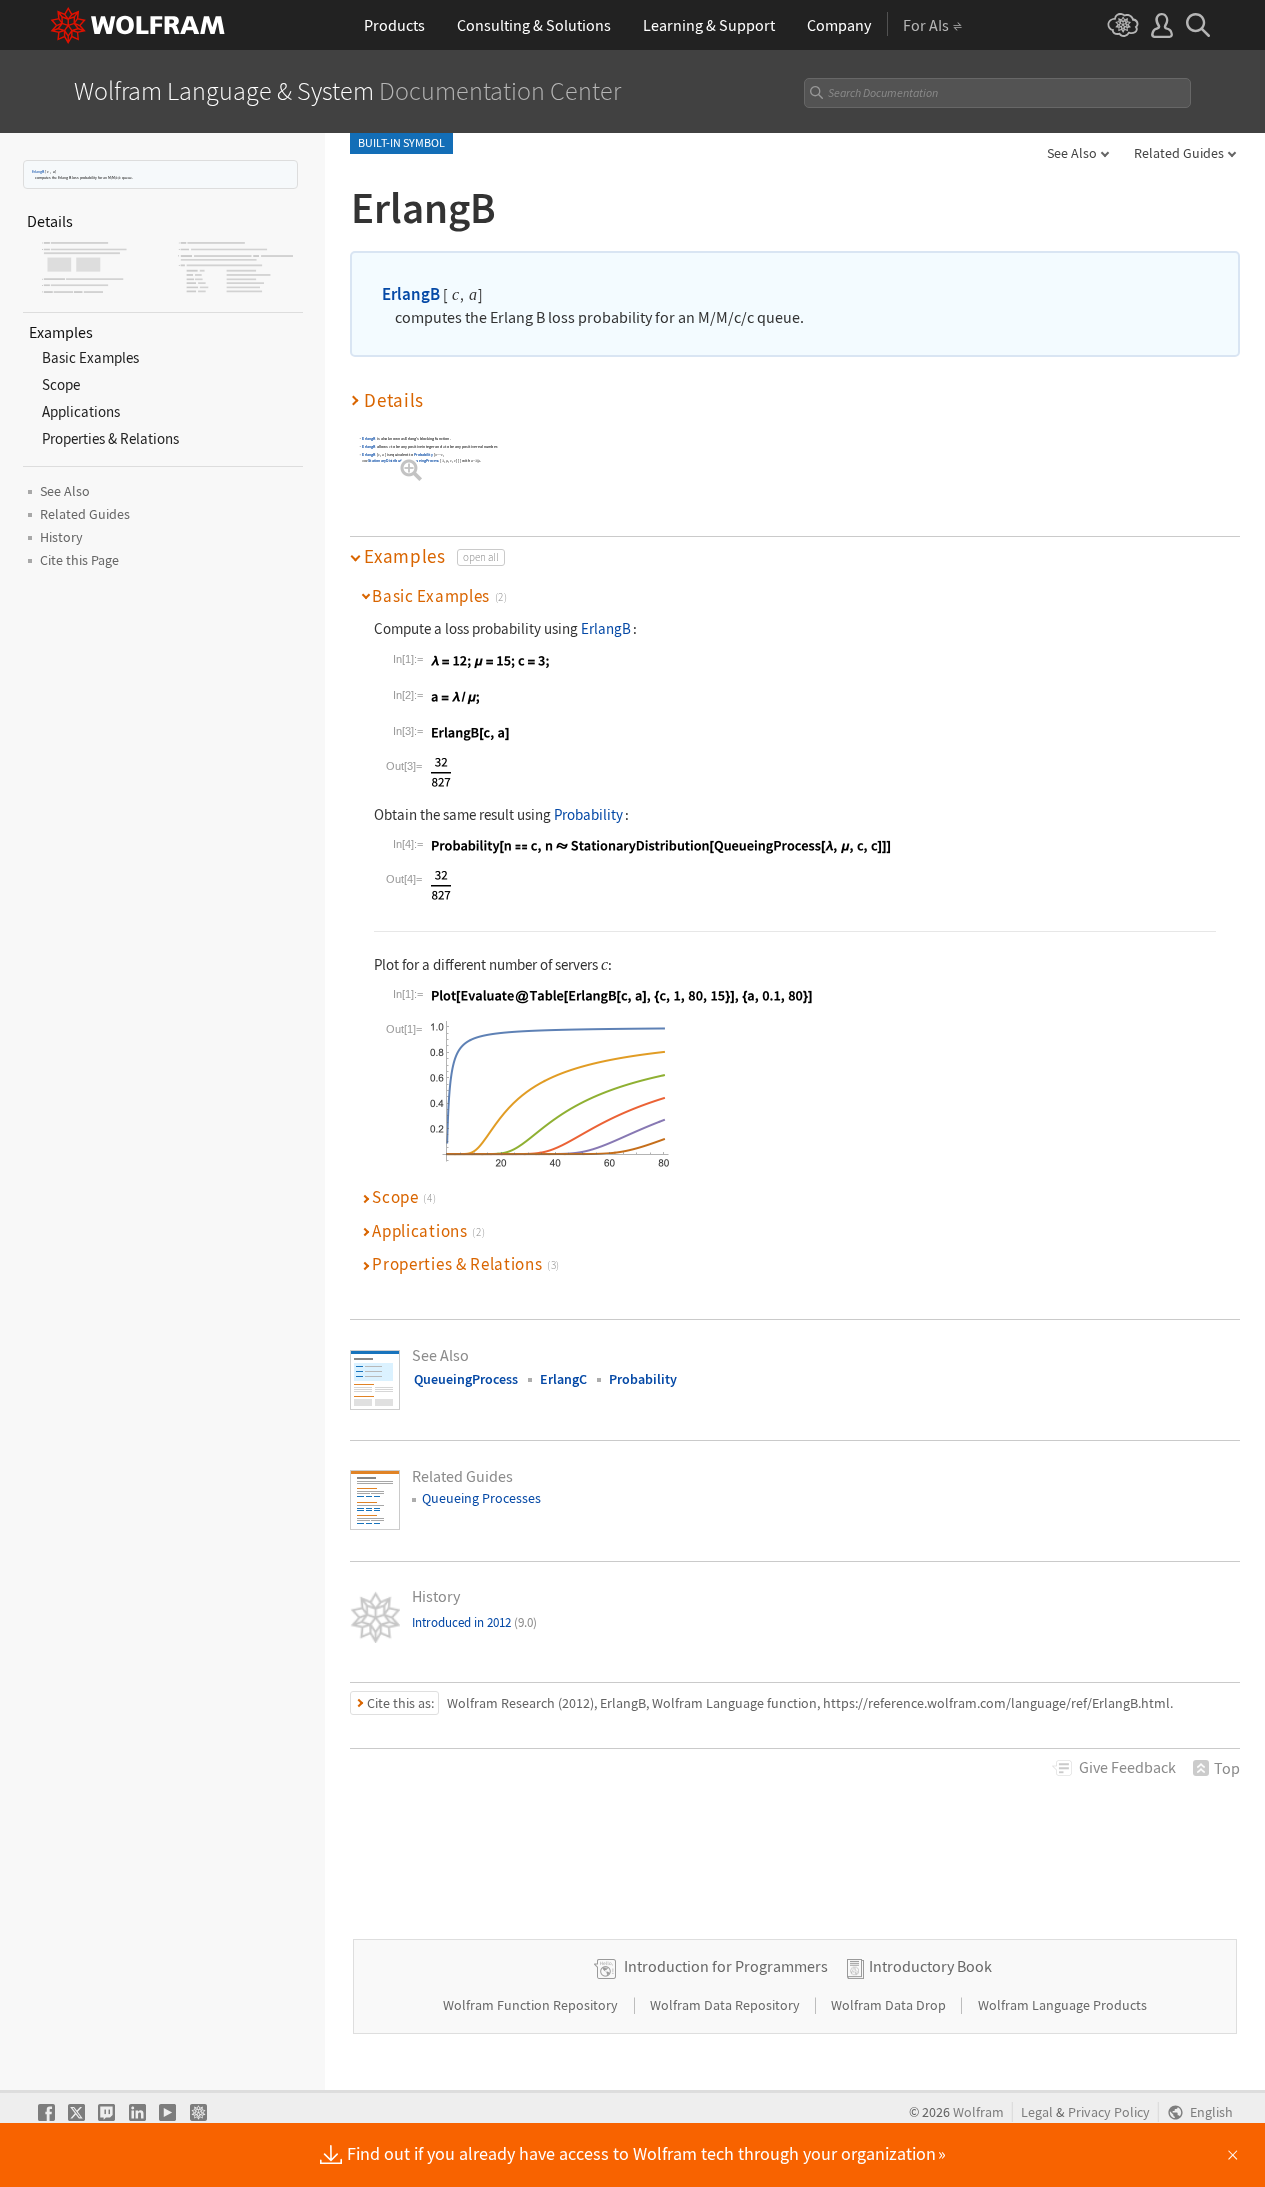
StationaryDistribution (387, 460)
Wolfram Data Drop (890, 2005)
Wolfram (978, 2112)
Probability (423, 454)
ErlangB (38, 171)
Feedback (1127, 1767)
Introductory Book (930, 1966)
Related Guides (1179, 153)
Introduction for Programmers (726, 1966)
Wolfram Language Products (1062, 2005)
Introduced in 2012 (474, 1622)
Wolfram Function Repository (532, 2005)
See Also (1072, 153)
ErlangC (563, 1379)
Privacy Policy (1109, 2112)
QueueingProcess (424, 460)
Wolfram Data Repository (726, 2005)
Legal (1037, 2112)
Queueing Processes (481, 1498)
